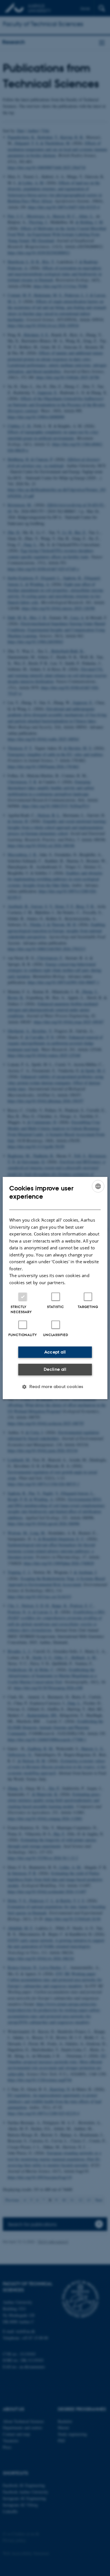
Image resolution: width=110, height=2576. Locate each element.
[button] (55, 1387)
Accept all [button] (55, 1352)
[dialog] (55, 1288)
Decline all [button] (55, 1369)
